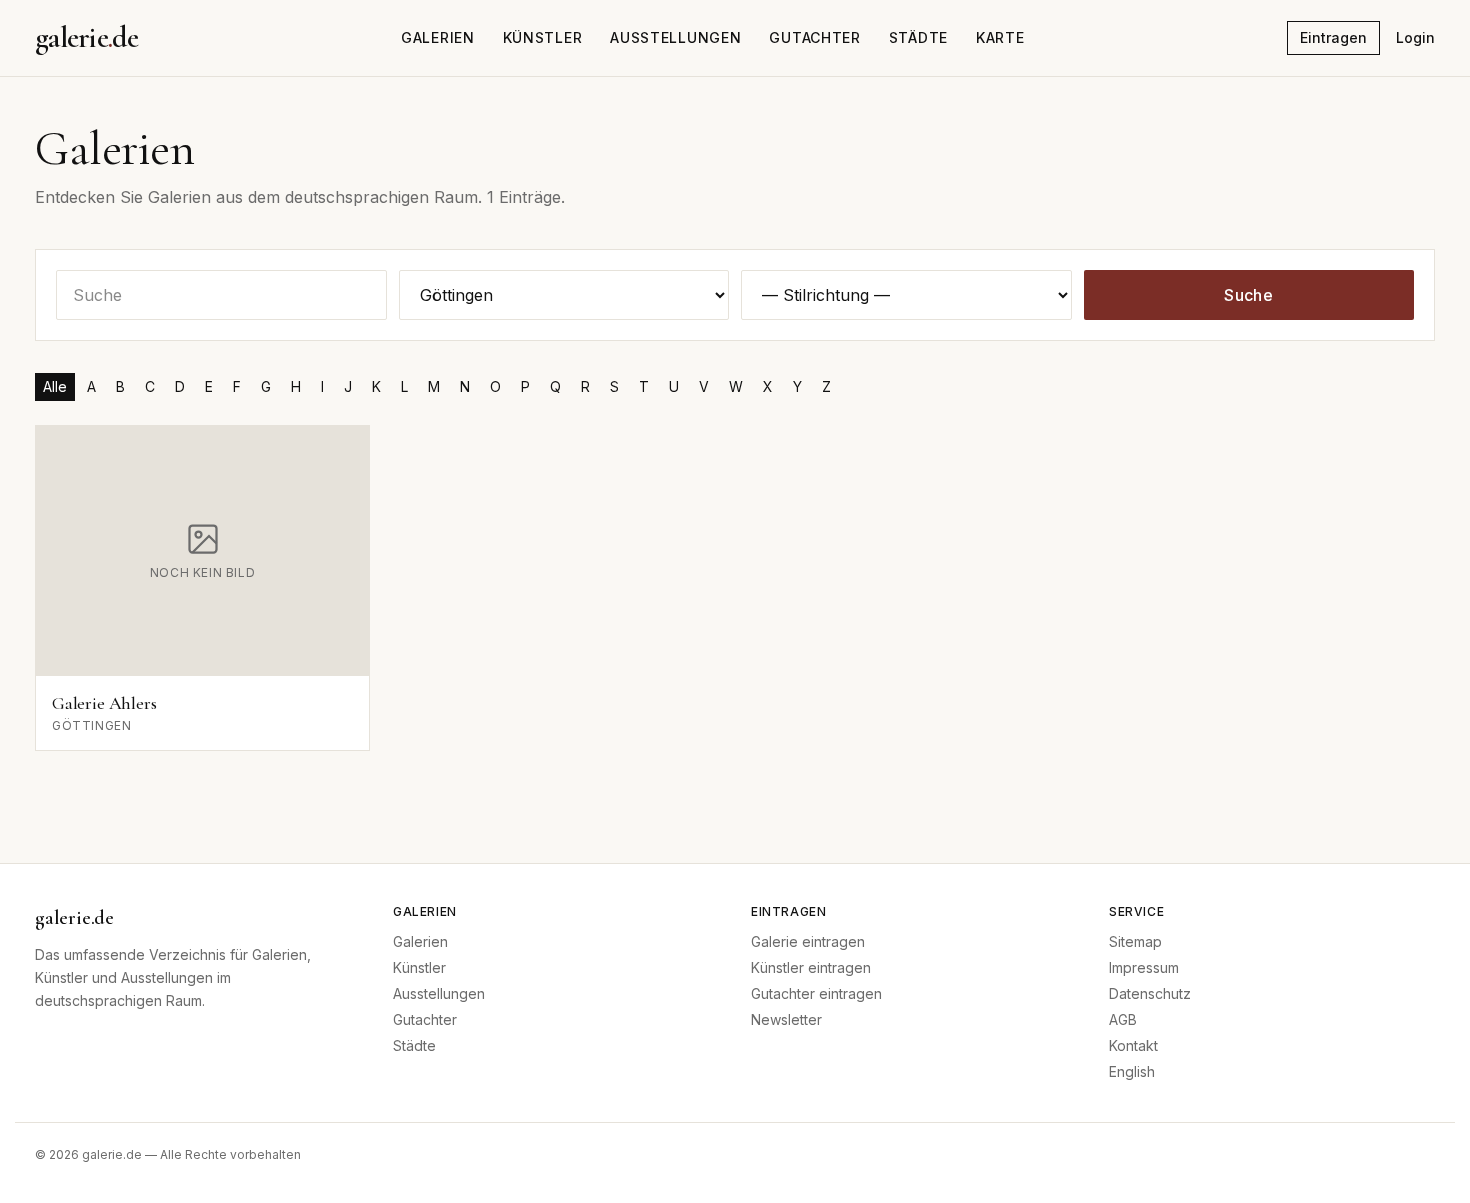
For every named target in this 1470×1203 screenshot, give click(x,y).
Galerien (438, 37)
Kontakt (1133, 1045)
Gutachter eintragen (816, 993)
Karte (1000, 37)
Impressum (1144, 967)
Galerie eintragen (808, 941)
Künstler (543, 37)
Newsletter (786, 1019)
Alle (55, 386)
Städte (918, 37)
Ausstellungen (675, 37)
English (1132, 1071)
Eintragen (1333, 37)
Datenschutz (1150, 993)
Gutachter (814, 37)
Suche (1248, 295)
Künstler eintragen (811, 967)
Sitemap (1135, 941)
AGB (1123, 1019)
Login (1415, 37)
